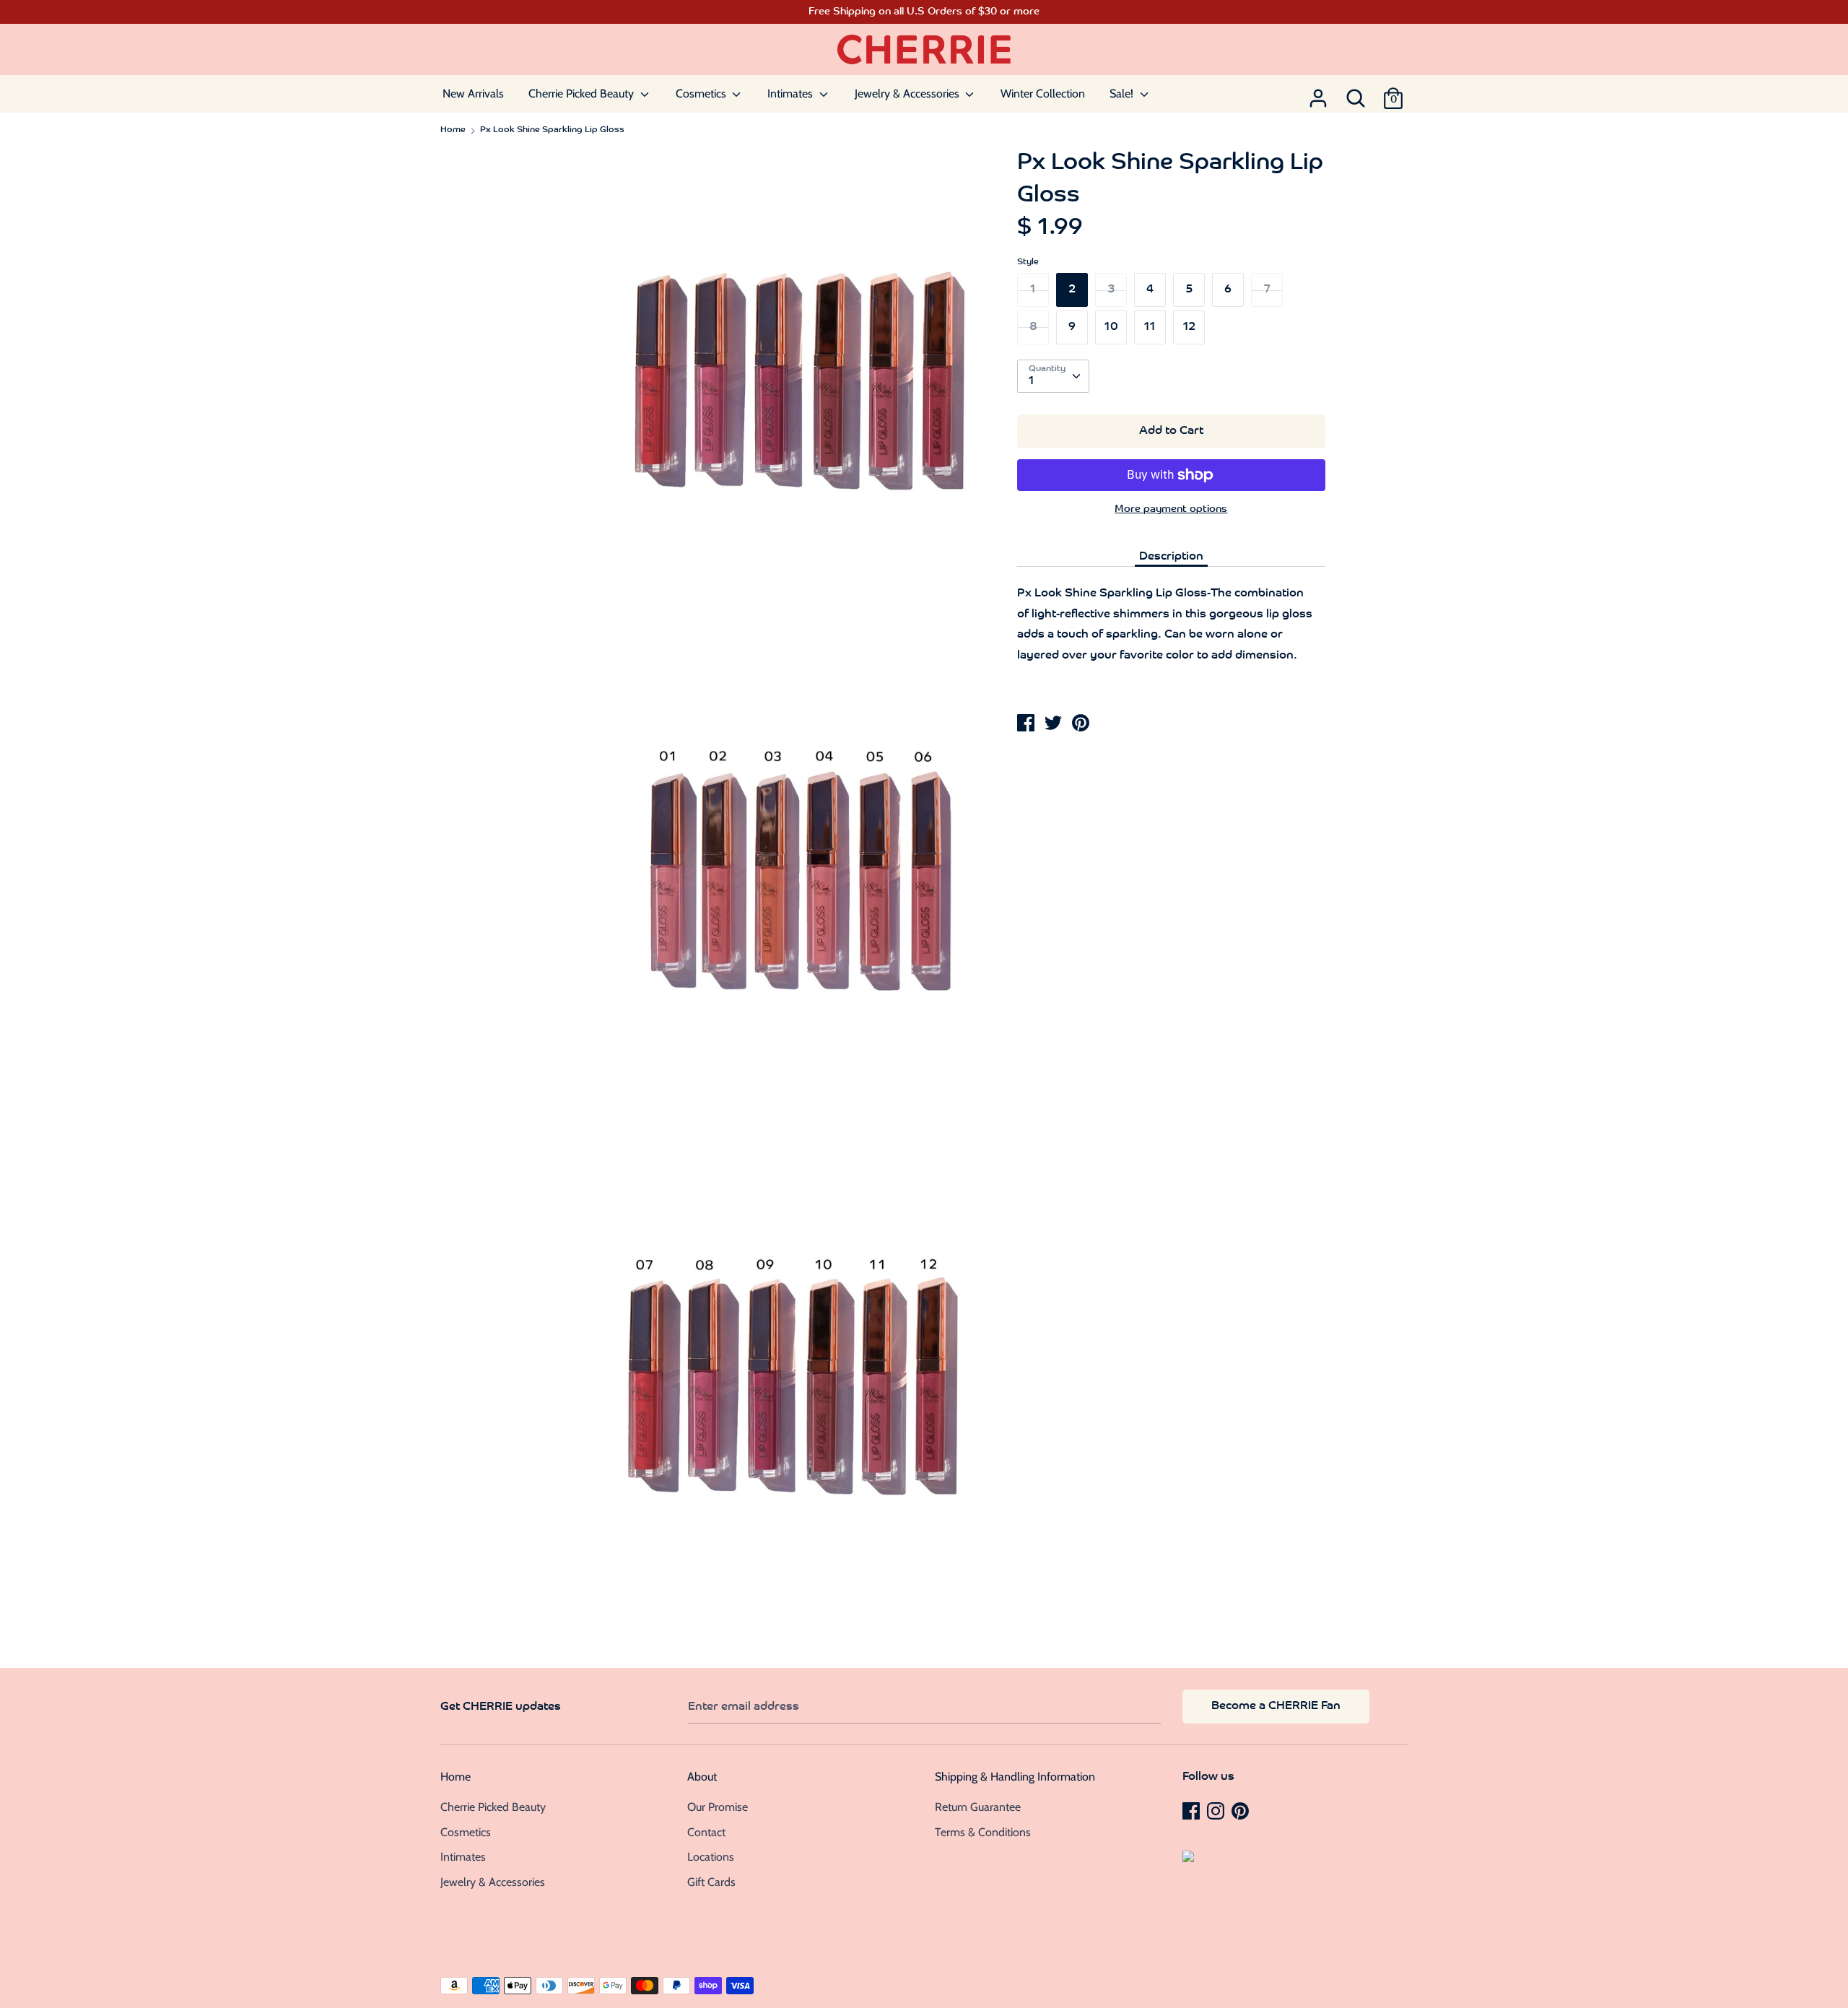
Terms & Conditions (983, 1832)
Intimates (792, 94)
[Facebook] (1193, 1810)
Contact (706, 1832)
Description (1171, 557)
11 (1150, 327)
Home (456, 1777)
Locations (711, 1857)
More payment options (1171, 509)
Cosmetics (702, 94)
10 (1111, 327)
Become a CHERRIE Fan (1276, 1706)
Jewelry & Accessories (908, 94)
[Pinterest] (1242, 1810)
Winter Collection (1043, 94)
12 (1189, 327)
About (702, 1777)
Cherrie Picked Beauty (583, 94)
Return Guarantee (978, 1807)
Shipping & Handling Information (1015, 1777)
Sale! (1123, 94)
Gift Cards (711, 1882)
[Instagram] (1217, 1810)
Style (1028, 262)
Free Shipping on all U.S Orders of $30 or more (924, 12)
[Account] (1318, 94)
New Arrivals (473, 94)
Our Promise (718, 1807)
